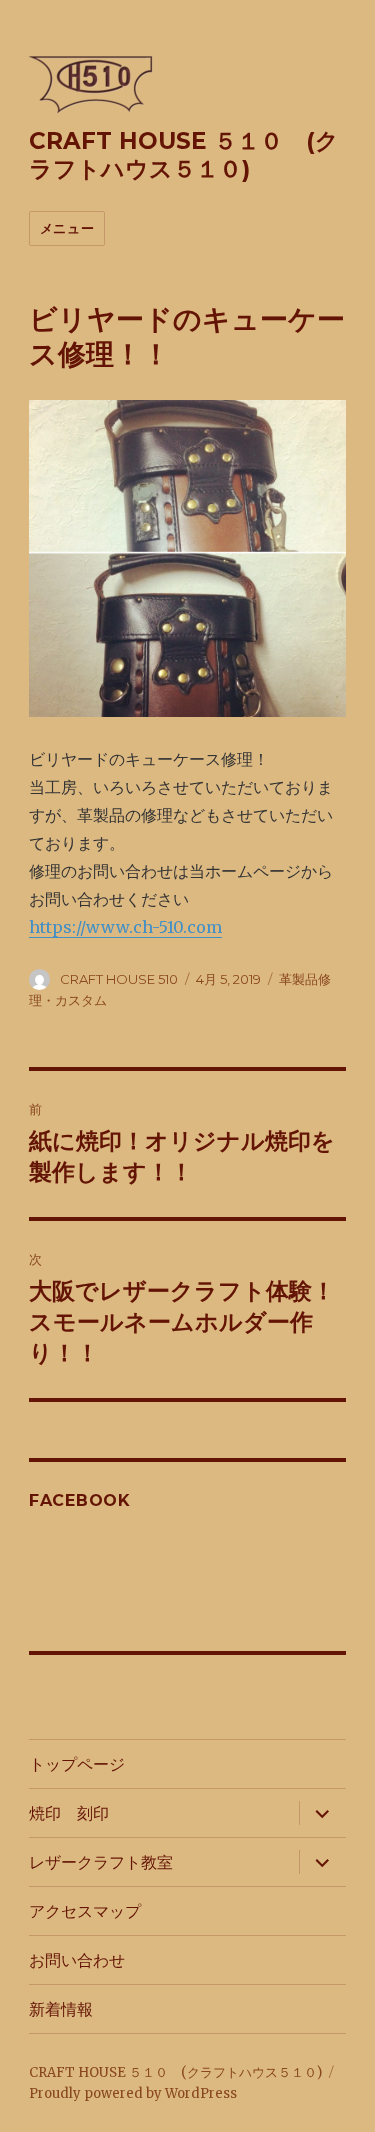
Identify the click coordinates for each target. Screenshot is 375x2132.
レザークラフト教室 (101, 1862)
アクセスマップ (85, 1911)
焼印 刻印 (69, 1813)
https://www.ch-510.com (125, 927)
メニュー (67, 228)
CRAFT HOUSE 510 (119, 979)
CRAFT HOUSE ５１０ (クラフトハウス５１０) (184, 155)
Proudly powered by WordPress (133, 2093)
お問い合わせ (77, 1960)
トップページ (77, 1764)
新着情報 (61, 2009)
